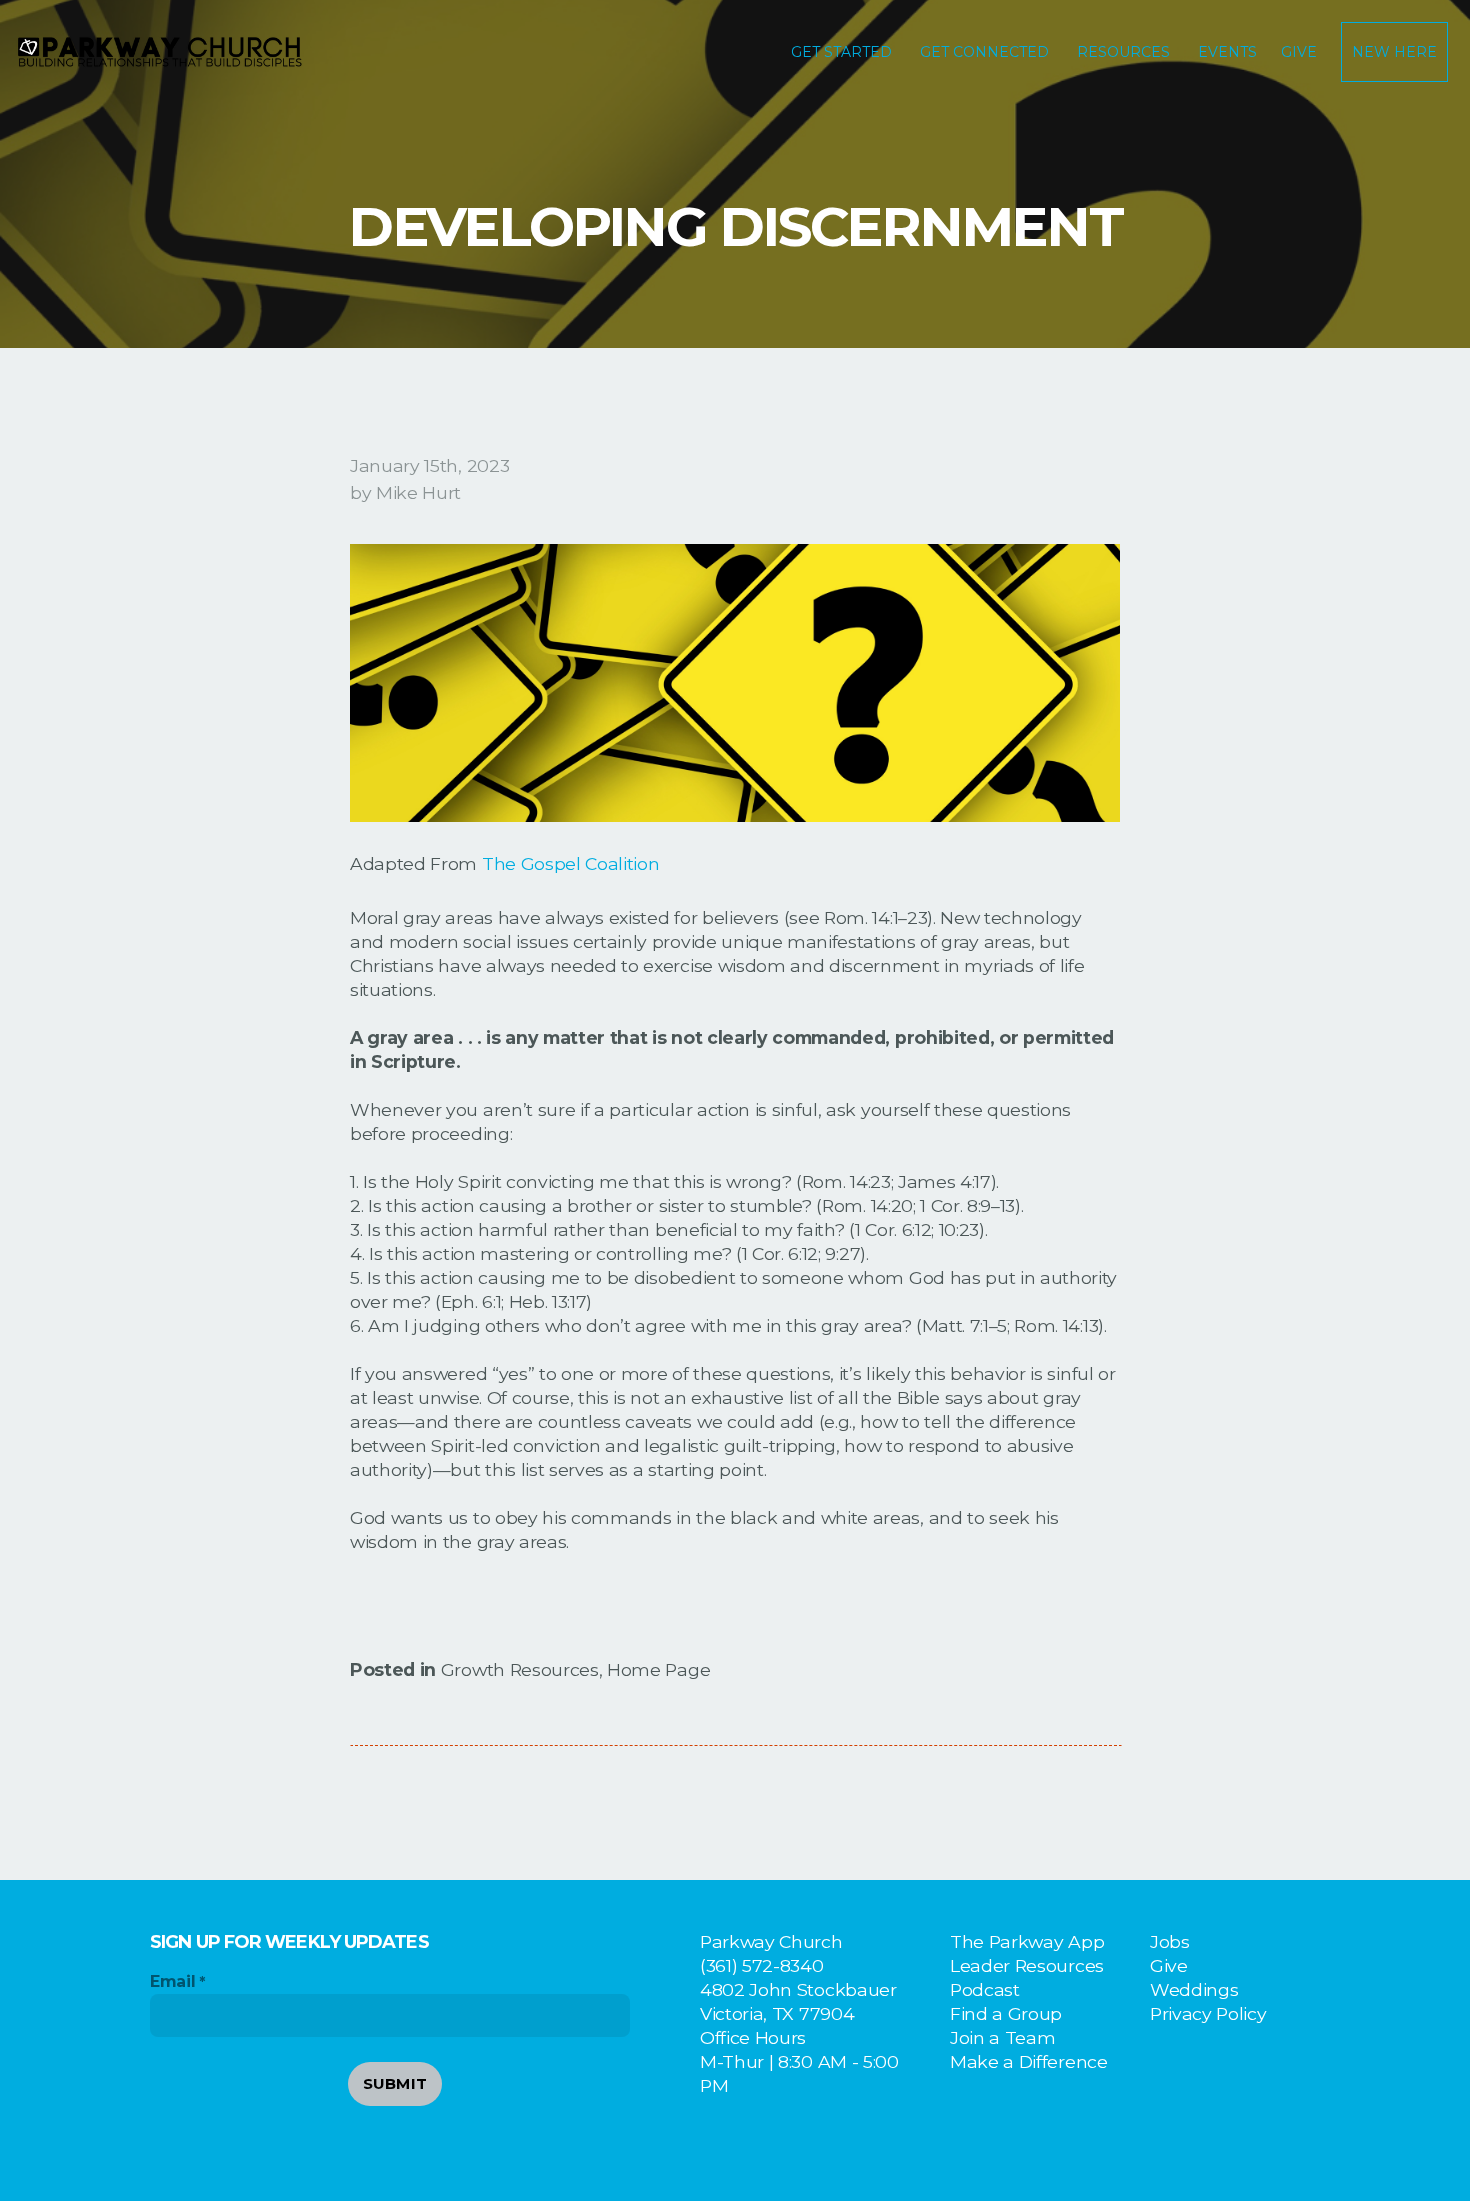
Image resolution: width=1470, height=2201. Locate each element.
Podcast (985, 1989)
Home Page (658, 1669)
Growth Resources (520, 1669)
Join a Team (1002, 2037)
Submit (395, 2083)
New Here (1394, 52)
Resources (1125, 52)
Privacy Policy (1208, 2013)
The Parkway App (1027, 1941)
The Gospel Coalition (571, 863)
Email (172, 1981)
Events (1227, 52)
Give (1299, 52)
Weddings (1194, 1989)
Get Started (843, 52)
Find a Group (1006, 2013)
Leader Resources (1027, 1965)
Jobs (1170, 1941)
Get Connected (986, 52)
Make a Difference (1029, 2061)
